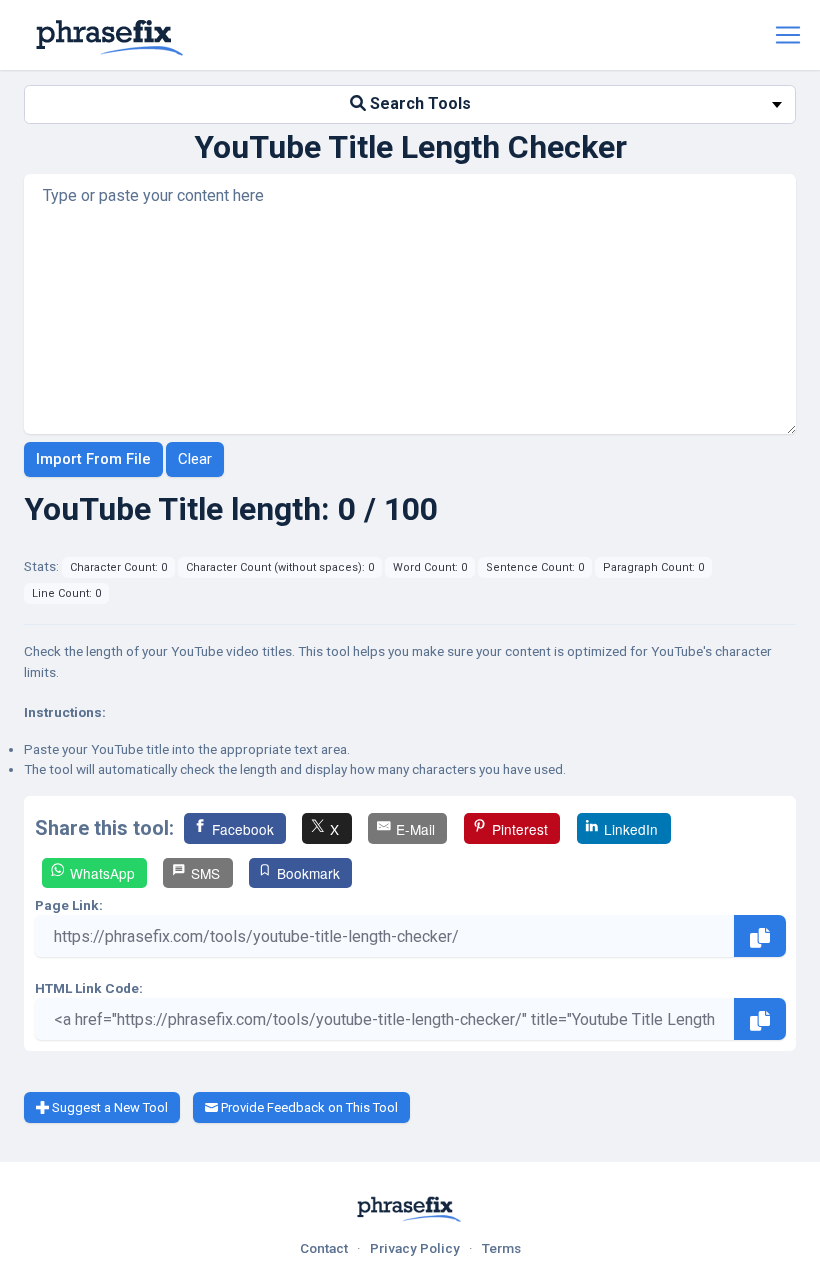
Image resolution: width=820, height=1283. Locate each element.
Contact (324, 1248)
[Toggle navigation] (788, 35)
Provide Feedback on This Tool (308, 1107)
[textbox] (410, 104)
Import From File (93, 459)
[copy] (760, 936)
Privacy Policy (415, 1248)
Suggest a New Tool (108, 1107)
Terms (501, 1248)
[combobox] (410, 104)
